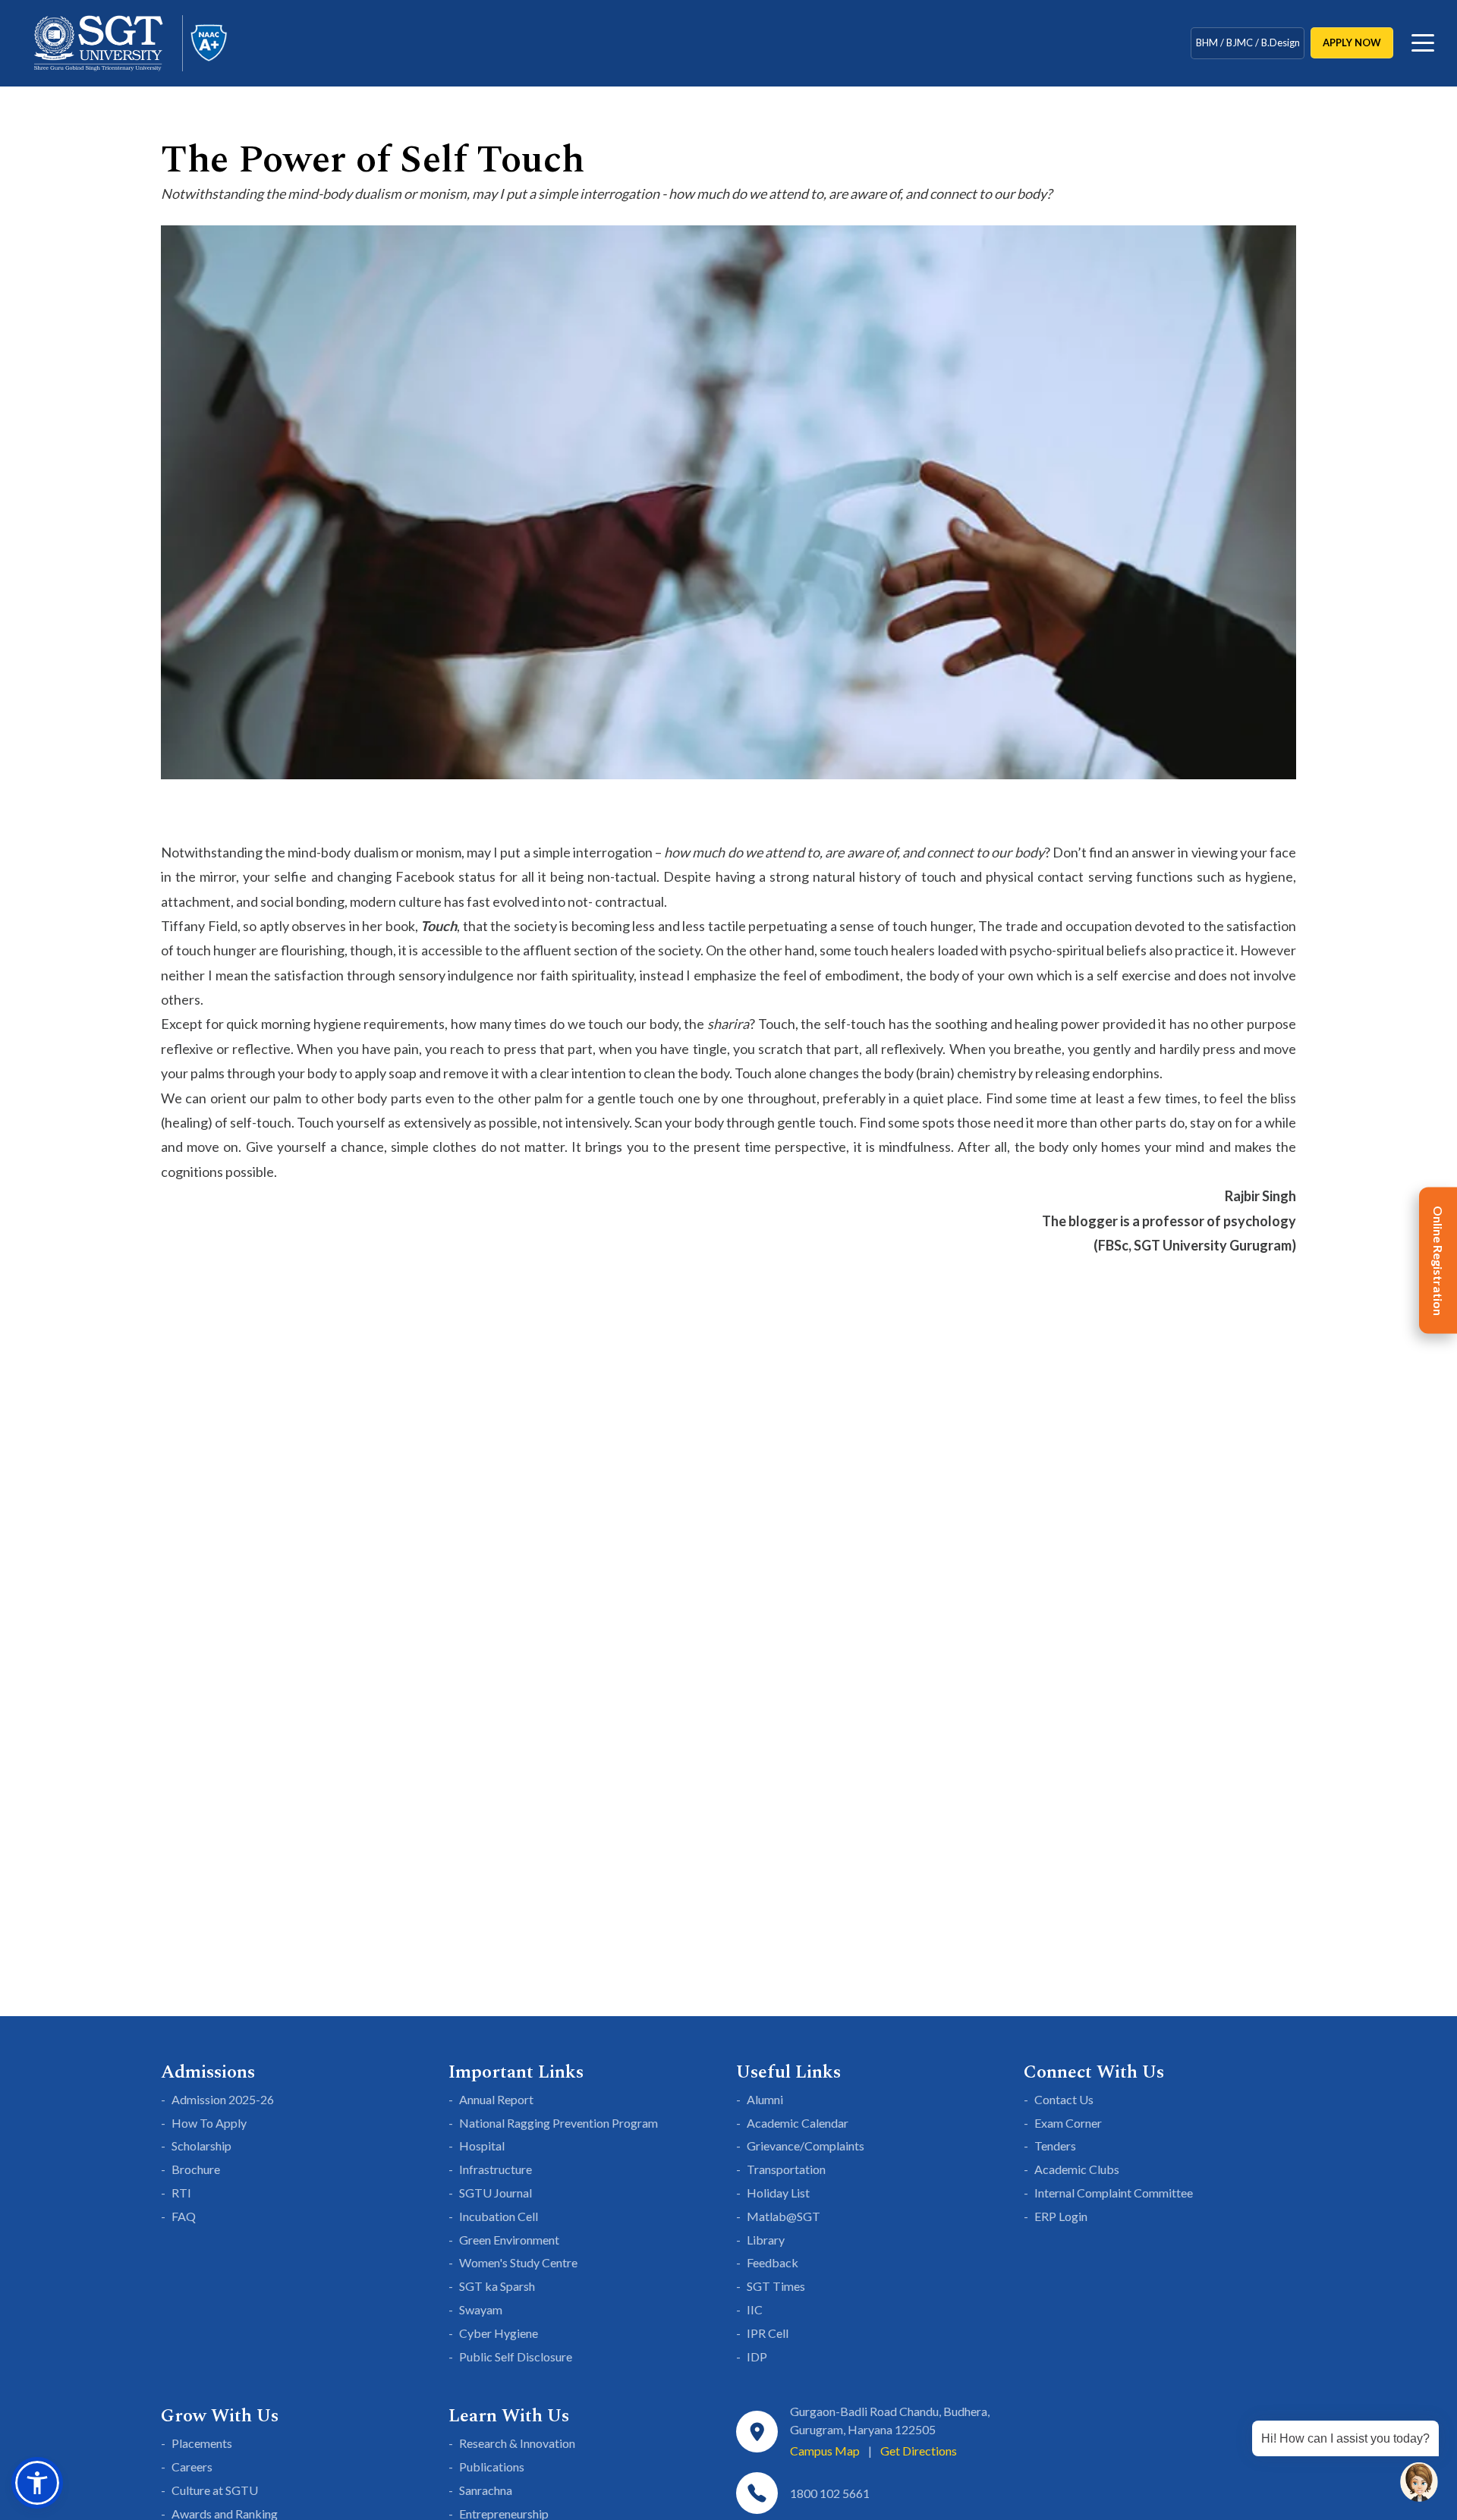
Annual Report (496, 2099)
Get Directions (919, 2451)
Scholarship (201, 2146)
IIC (755, 2309)
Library (766, 2240)
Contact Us (1064, 2099)
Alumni (765, 2099)
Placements (202, 2443)
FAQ (184, 2216)
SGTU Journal (496, 2193)
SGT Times (776, 2286)
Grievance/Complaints (806, 2146)
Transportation (786, 2169)
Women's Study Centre (518, 2262)
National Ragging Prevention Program (559, 2123)
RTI (181, 2193)
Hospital (482, 2146)
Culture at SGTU (215, 2490)
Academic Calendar (798, 2123)
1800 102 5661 (830, 2493)
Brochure (196, 2169)
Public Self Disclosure (516, 2356)
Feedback (773, 2262)
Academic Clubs (1077, 2169)
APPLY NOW (1352, 42)
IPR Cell (768, 2333)
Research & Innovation (517, 2443)
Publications (492, 2467)
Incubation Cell (499, 2216)
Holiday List (778, 2193)
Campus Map (825, 2451)
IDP (757, 2356)
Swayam (481, 2309)
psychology (1260, 1221)
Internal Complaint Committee (1114, 2193)
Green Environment (509, 2240)
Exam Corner (1068, 2123)
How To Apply (209, 2123)
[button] (37, 2483)
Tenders (1055, 2146)
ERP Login (1061, 2216)
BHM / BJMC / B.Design (1248, 42)
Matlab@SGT (784, 2216)
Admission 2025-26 (223, 2099)
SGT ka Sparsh (497, 2286)
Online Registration (1438, 1260)
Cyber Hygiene (499, 2333)
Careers (192, 2467)
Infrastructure (496, 2169)
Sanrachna (486, 2490)
